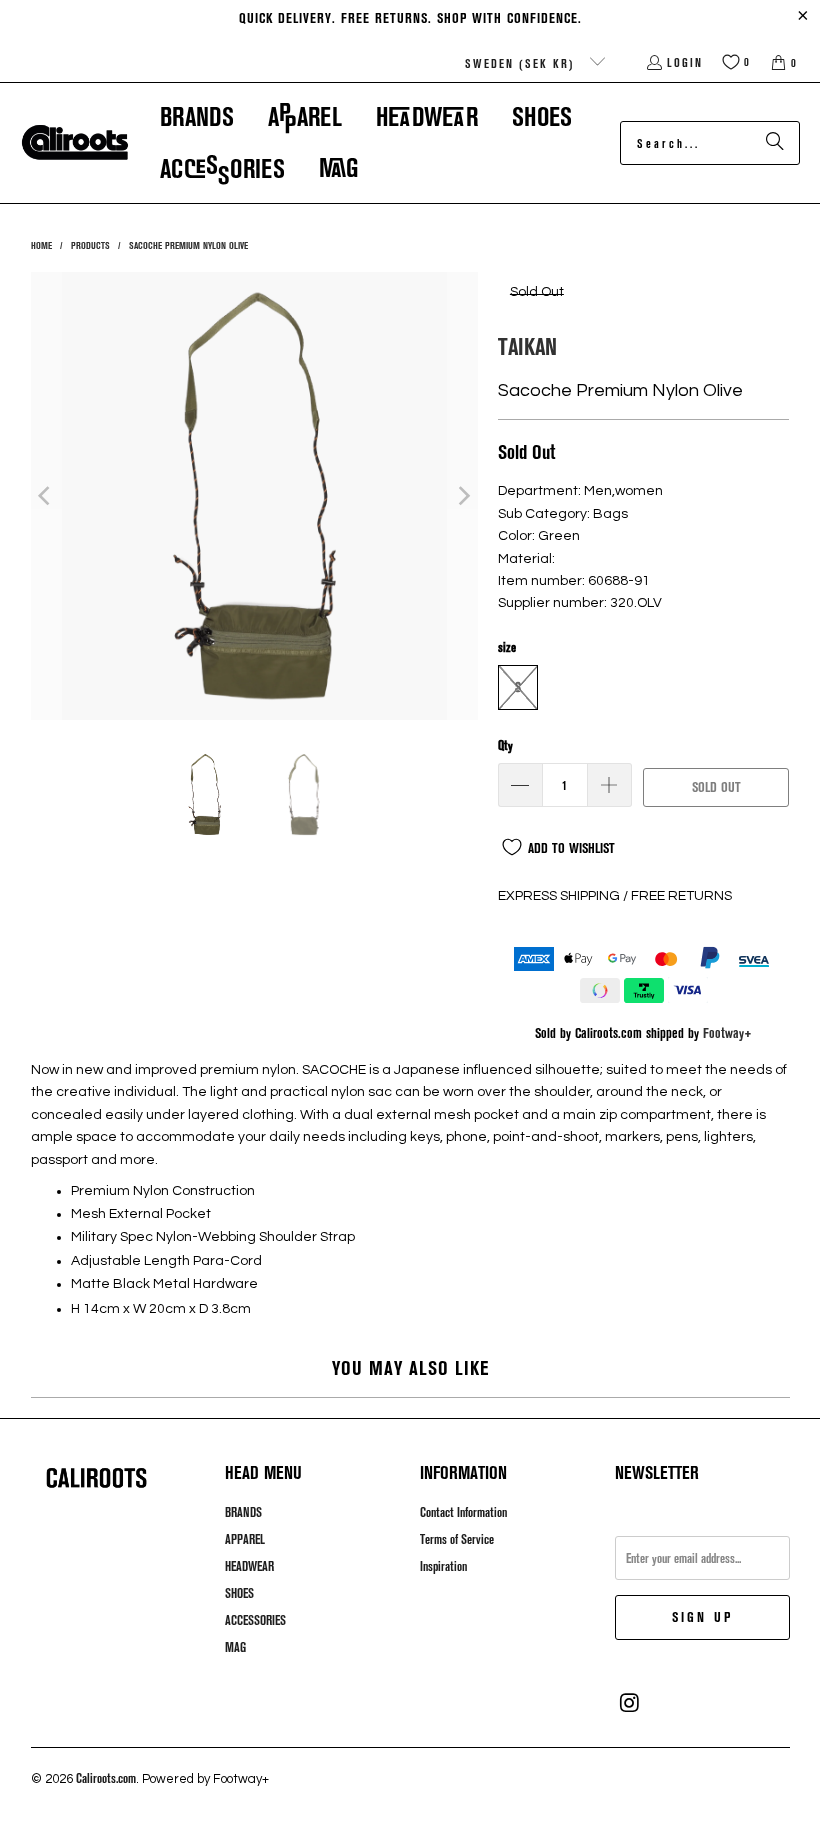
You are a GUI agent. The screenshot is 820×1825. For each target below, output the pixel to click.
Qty (505, 745)
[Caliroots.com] (75, 143)
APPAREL (245, 1539)
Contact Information (463, 1512)
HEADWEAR (249, 1566)
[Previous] (46, 495)
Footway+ (727, 1032)
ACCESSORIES (255, 1620)
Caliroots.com (106, 1778)
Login (685, 62)
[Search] (775, 143)
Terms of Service (457, 1539)
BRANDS (243, 1512)
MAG (235, 1647)
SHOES (239, 1593)
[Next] (463, 495)
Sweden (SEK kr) (522, 63)
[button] (197, 116)
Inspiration (443, 1566)
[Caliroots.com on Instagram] (630, 1703)
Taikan (527, 345)
